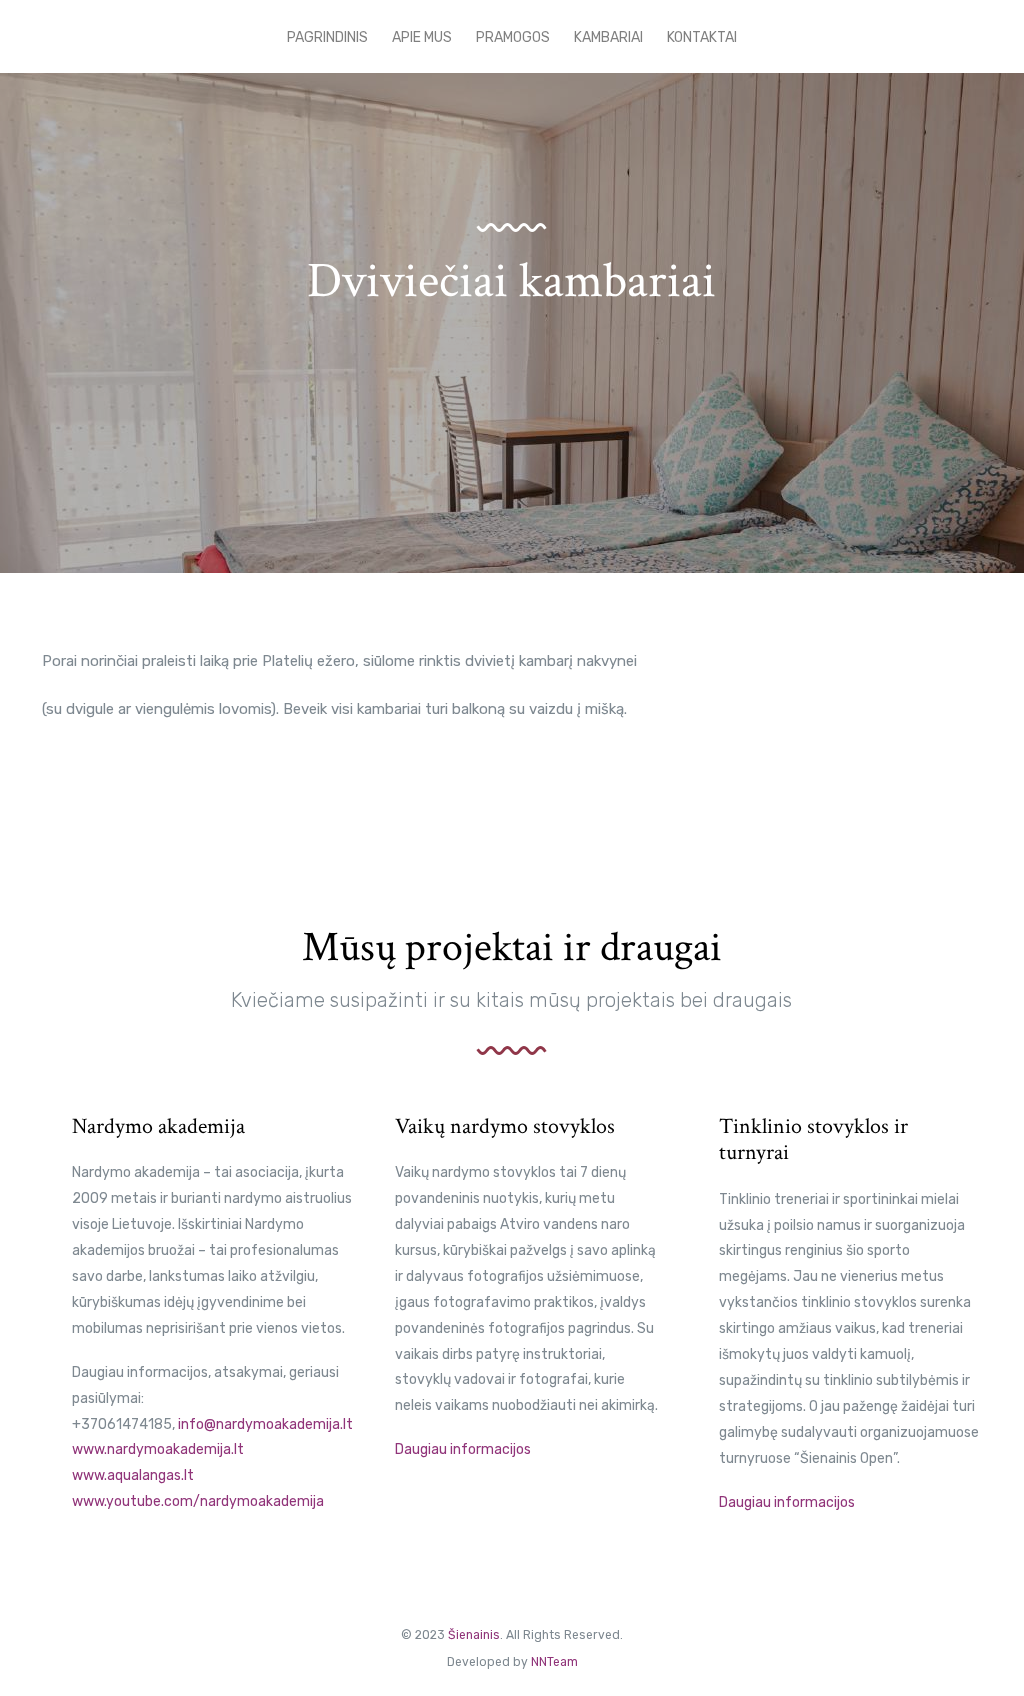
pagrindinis (327, 37)
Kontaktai (702, 37)
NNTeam (554, 1662)
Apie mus (422, 37)
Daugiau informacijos (464, 1449)
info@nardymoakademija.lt (265, 1424)
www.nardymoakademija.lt (158, 1449)
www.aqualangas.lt (133, 1475)
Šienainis (474, 1635)
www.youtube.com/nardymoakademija (198, 1501)
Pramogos (513, 37)
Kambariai (608, 37)
